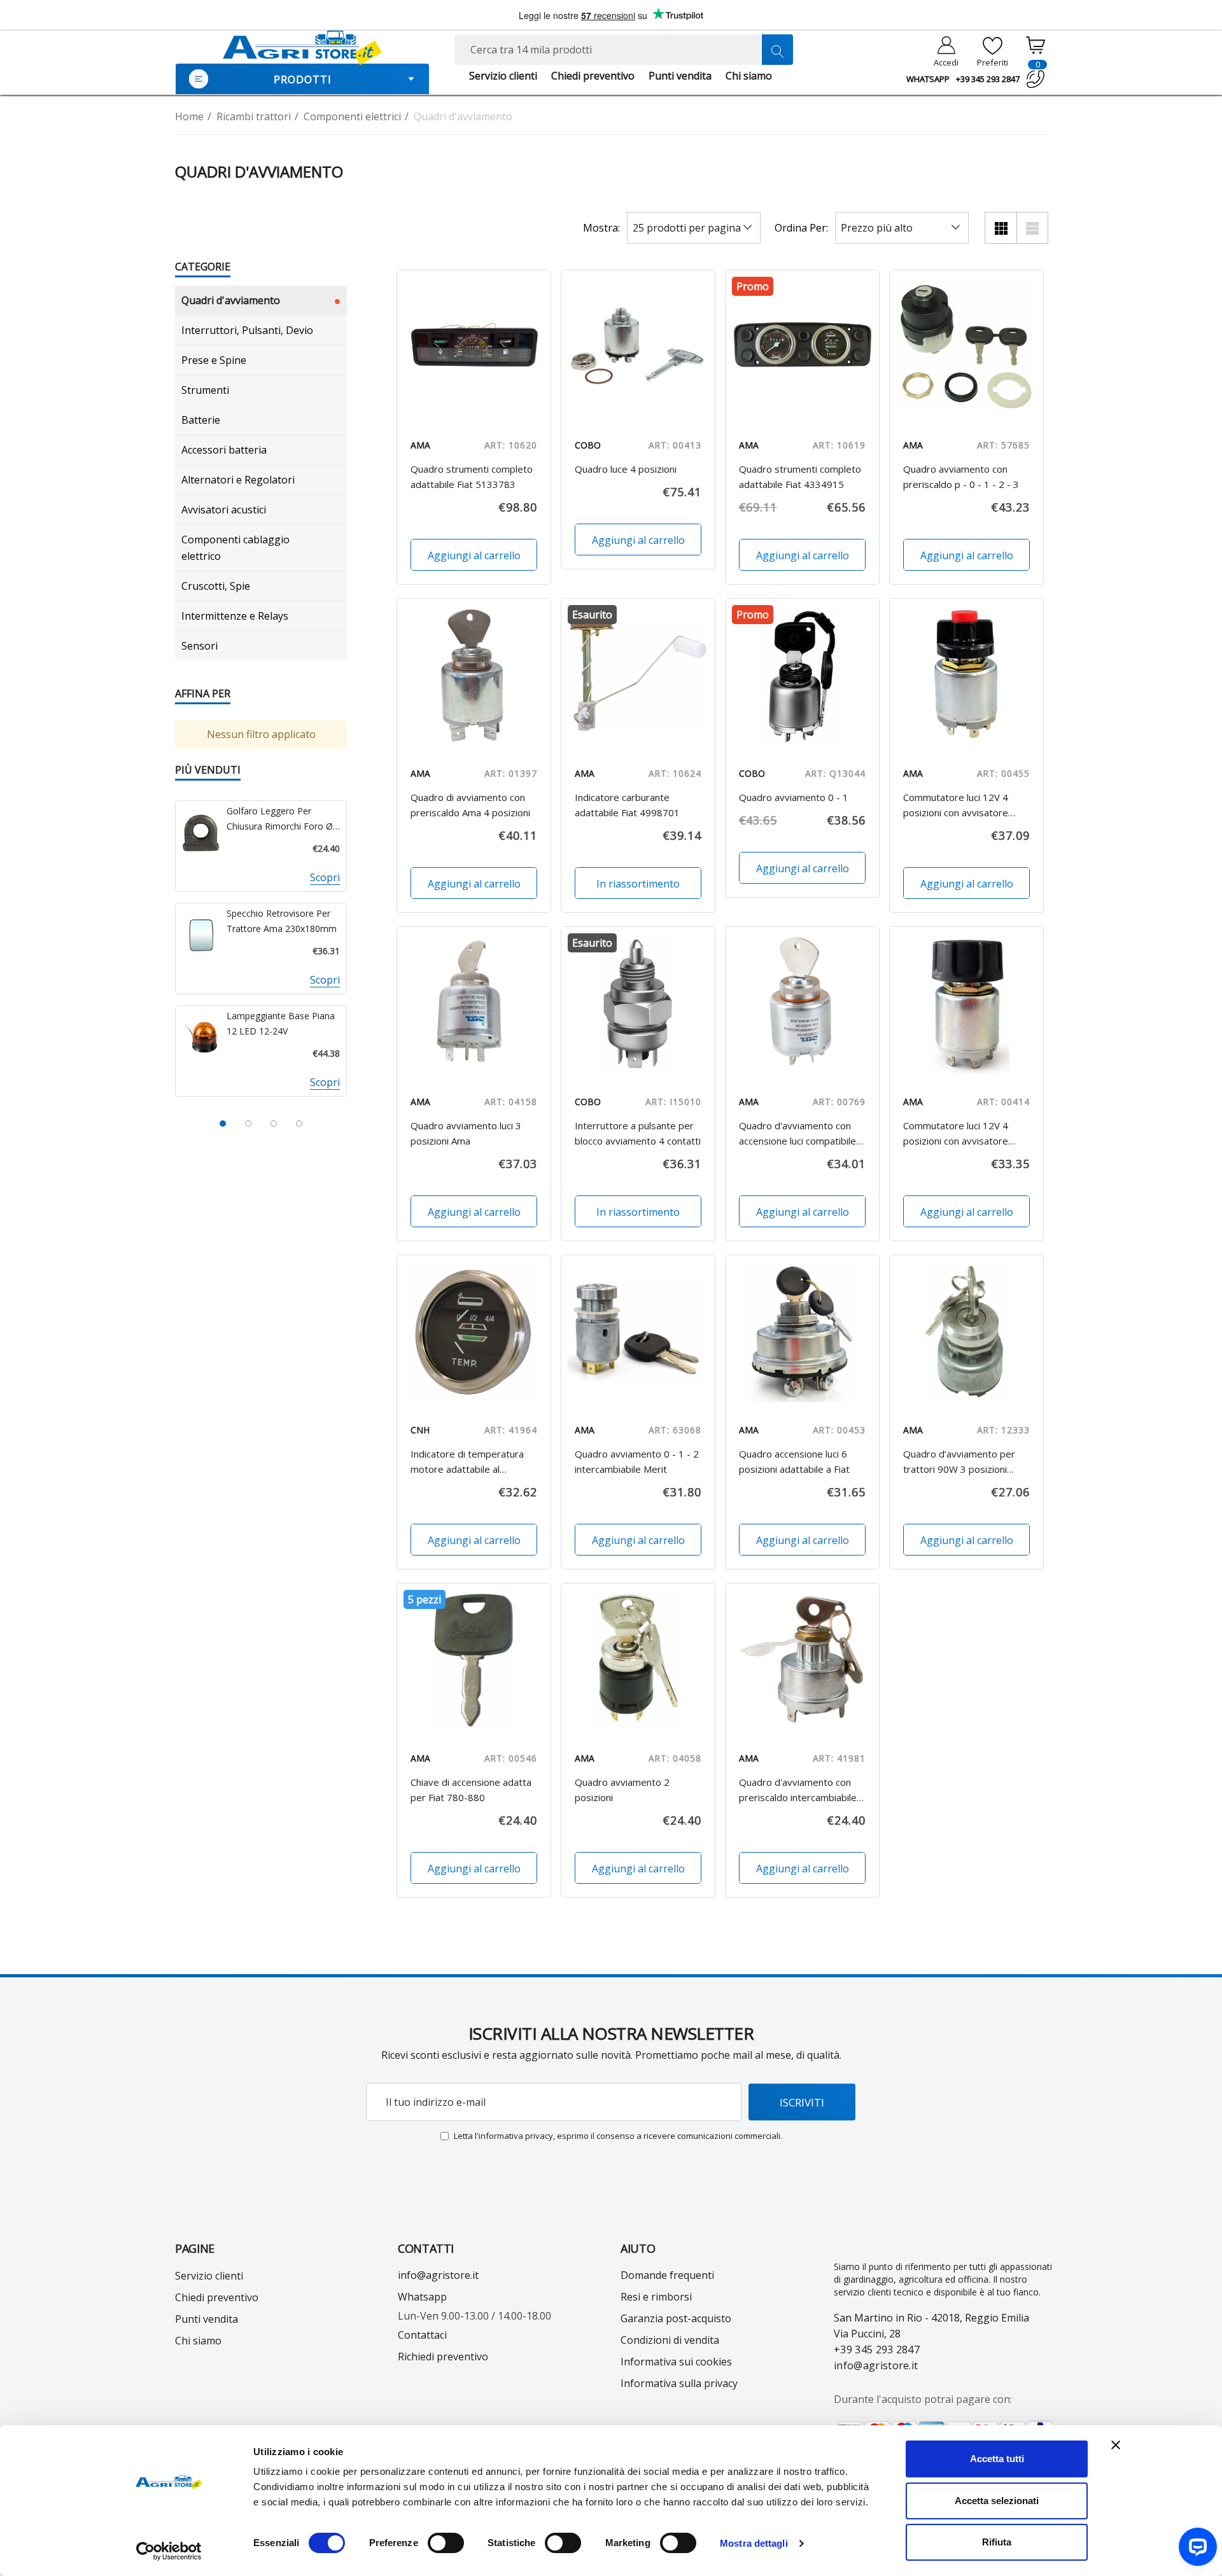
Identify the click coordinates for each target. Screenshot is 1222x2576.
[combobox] (624, 50)
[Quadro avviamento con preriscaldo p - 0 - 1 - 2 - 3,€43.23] (966, 347)
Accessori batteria (224, 450)
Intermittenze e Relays (235, 616)
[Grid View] (1001, 228)
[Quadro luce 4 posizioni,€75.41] (638, 347)
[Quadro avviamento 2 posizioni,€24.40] (638, 1660)
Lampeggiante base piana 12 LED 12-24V (281, 1023)
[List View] (1032, 228)
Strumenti (205, 390)
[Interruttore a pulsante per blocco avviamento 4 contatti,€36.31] (638, 1004)
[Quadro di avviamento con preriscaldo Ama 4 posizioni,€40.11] (474, 675)
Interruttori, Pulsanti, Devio (247, 330)
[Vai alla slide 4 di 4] (299, 1124)
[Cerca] (777, 50)
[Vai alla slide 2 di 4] (248, 1124)
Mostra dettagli (754, 2543)
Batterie (201, 420)
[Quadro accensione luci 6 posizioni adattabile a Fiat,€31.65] (802, 1332)
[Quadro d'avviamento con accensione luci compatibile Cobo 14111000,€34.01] (802, 1004)
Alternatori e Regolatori (238, 480)
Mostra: (601, 228)
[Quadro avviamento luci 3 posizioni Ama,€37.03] (474, 1004)
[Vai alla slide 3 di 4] (274, 1124)
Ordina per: (801, 228)
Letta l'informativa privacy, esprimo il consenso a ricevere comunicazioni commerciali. (618, 2136)
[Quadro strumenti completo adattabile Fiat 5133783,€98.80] (474, 347)
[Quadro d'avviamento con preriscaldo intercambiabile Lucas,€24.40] (802, 1660)
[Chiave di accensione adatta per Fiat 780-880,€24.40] (474, 1660)
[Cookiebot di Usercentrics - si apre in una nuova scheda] (169, 2551)
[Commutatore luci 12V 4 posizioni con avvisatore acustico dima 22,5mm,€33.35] (966, 1004)
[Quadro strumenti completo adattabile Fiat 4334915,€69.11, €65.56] (802, 347)
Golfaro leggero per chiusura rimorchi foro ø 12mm (280, 819)
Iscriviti (802, 2102)
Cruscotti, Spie (216, 586)
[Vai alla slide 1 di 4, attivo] (223, 1124)
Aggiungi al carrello (474, 555)
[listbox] (902, 228)
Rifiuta (997, 2542)
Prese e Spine (214, 360)
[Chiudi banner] (1116, 2445)
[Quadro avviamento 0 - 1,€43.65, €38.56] (802, 675)
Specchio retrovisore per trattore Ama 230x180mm (282, 921)
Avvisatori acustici (224, 510)
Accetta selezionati (997, 2501)
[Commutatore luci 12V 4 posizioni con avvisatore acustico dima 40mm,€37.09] (966, 675)
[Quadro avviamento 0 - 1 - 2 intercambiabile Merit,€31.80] (638, 1332)
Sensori (200, 646)
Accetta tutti (997, 2459)
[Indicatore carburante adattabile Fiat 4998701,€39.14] (638, 675)
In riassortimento (638, 884)
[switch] (446, 2543)
